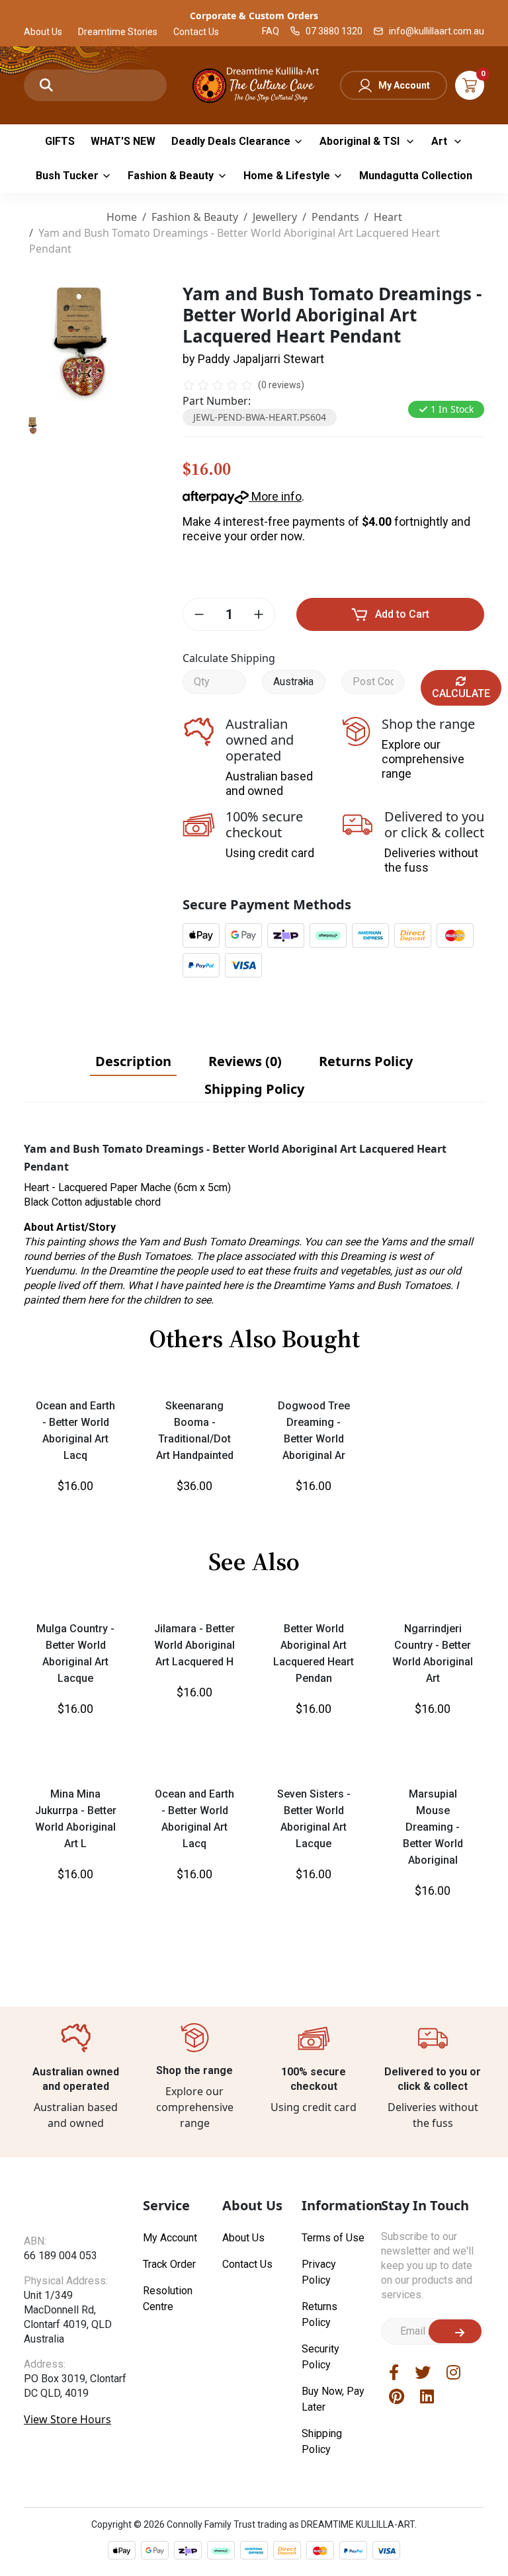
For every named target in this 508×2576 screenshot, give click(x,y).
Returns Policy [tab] (366, 1061)
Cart (470, 85)
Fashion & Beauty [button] (171, 176)
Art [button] (441, 141)
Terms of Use (333, 2238)
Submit (455, 2331)
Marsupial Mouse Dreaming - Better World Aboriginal (433, 1827)
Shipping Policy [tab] (254, 1089)
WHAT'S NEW (123, 141)
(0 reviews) (281, 385)
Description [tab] (133, 1061)
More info (275, 496)
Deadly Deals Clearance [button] (231, 141)
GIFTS (60, 141)
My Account (404, 85)
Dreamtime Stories (118, 32)
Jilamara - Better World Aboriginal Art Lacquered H (194, 1645)
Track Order (169, 2264)
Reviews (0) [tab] (245, 1061)
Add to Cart (402, 614)
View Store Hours (67, 2431)
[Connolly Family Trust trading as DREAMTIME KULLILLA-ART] (254, 84)
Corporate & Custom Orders (254, 16)
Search (46, 85)
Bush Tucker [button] (67, 176)
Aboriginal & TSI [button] (361, 141)
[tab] (133, 1061)
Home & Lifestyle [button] (287, 176)
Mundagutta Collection (416, 176)
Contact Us (196, 32)
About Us (43, 32)
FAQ (271, 31)
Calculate (461, 693)
